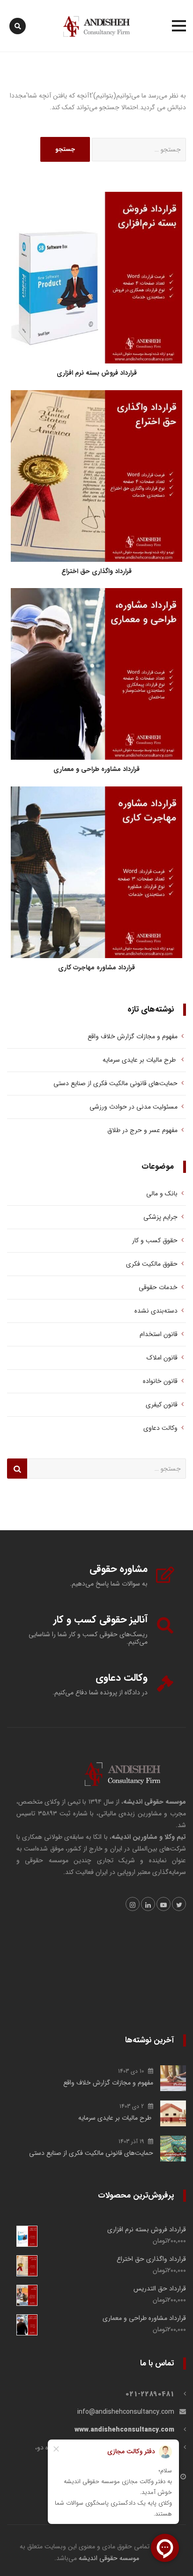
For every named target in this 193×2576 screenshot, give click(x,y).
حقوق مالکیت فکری (152, 1264)
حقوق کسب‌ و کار (155, 1240)
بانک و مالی (162, 1194)
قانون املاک (162, 1358)
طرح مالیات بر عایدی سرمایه (138, 1060)
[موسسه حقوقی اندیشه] (96, 26)
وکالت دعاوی (160, 1428)
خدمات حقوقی (158, 1287)
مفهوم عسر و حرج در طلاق (142, 1130)
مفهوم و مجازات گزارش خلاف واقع (132, 1036)
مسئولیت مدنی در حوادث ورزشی (134, 1107)
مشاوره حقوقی (119, 1569)
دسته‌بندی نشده (156, 1311)
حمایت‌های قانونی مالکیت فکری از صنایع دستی (115, 1083)
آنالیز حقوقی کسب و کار (100, 1620)
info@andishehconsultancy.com (126, 2412)
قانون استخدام (159, 1334)
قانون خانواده (160, 1381)
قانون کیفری (162, 1405)
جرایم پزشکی (160, 1217)
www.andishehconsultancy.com (124, 2430)
